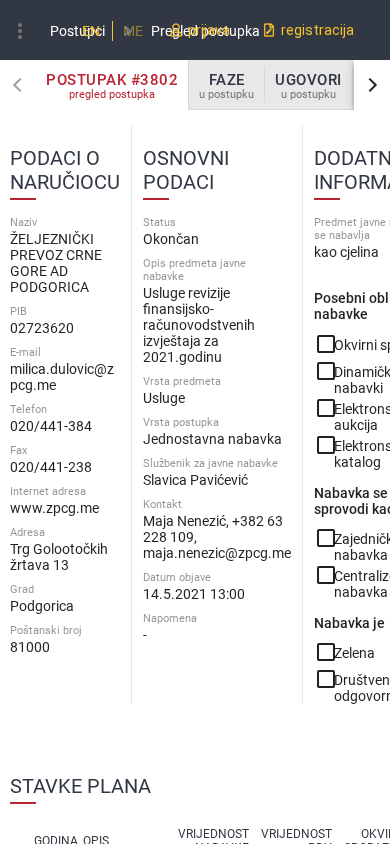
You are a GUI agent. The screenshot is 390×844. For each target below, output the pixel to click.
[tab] (112, 85)
